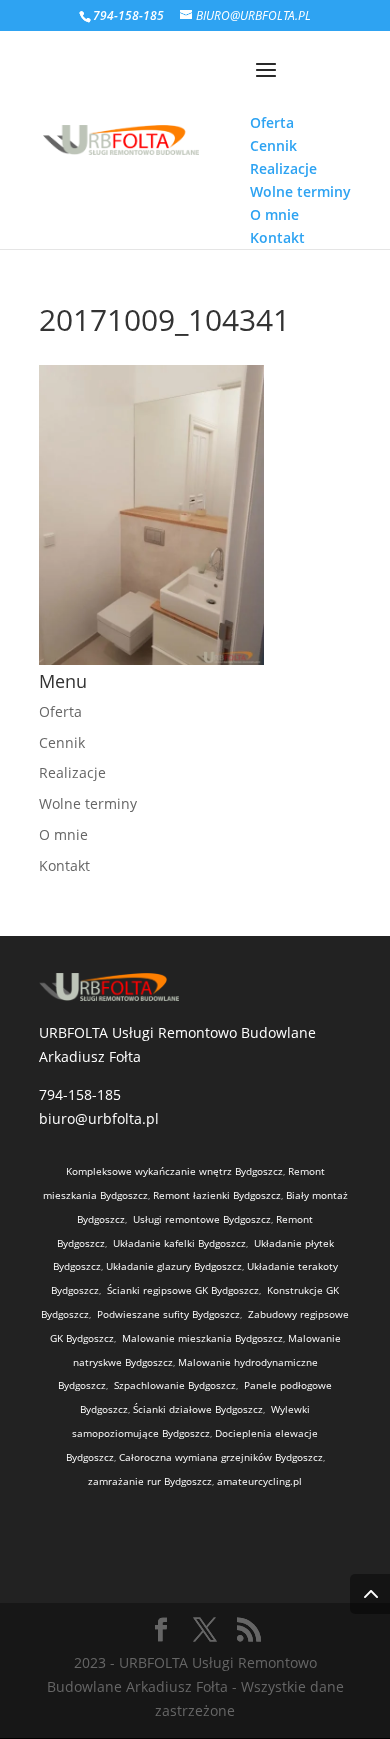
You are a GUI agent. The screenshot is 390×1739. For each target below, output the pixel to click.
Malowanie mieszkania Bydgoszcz (202, 1338)
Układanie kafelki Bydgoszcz (179, 1243)
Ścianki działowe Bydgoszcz (198, 1409)
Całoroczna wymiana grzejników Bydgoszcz (221, 1457)
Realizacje (72, 772)
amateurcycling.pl (259, 1481)
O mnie (63, 834)
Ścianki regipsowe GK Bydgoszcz (183, 1290)
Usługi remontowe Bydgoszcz (202, 1219)
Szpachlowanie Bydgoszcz (175, 1385)
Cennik (62, 742)
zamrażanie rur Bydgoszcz (150, 1481)
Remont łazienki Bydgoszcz (217, 1195)
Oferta (60, 711)
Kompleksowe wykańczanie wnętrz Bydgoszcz (174, 1171)
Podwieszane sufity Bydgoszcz (168, 1314)
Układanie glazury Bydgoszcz (174, 1266)
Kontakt (64, 865)
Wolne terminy (88, 803)
